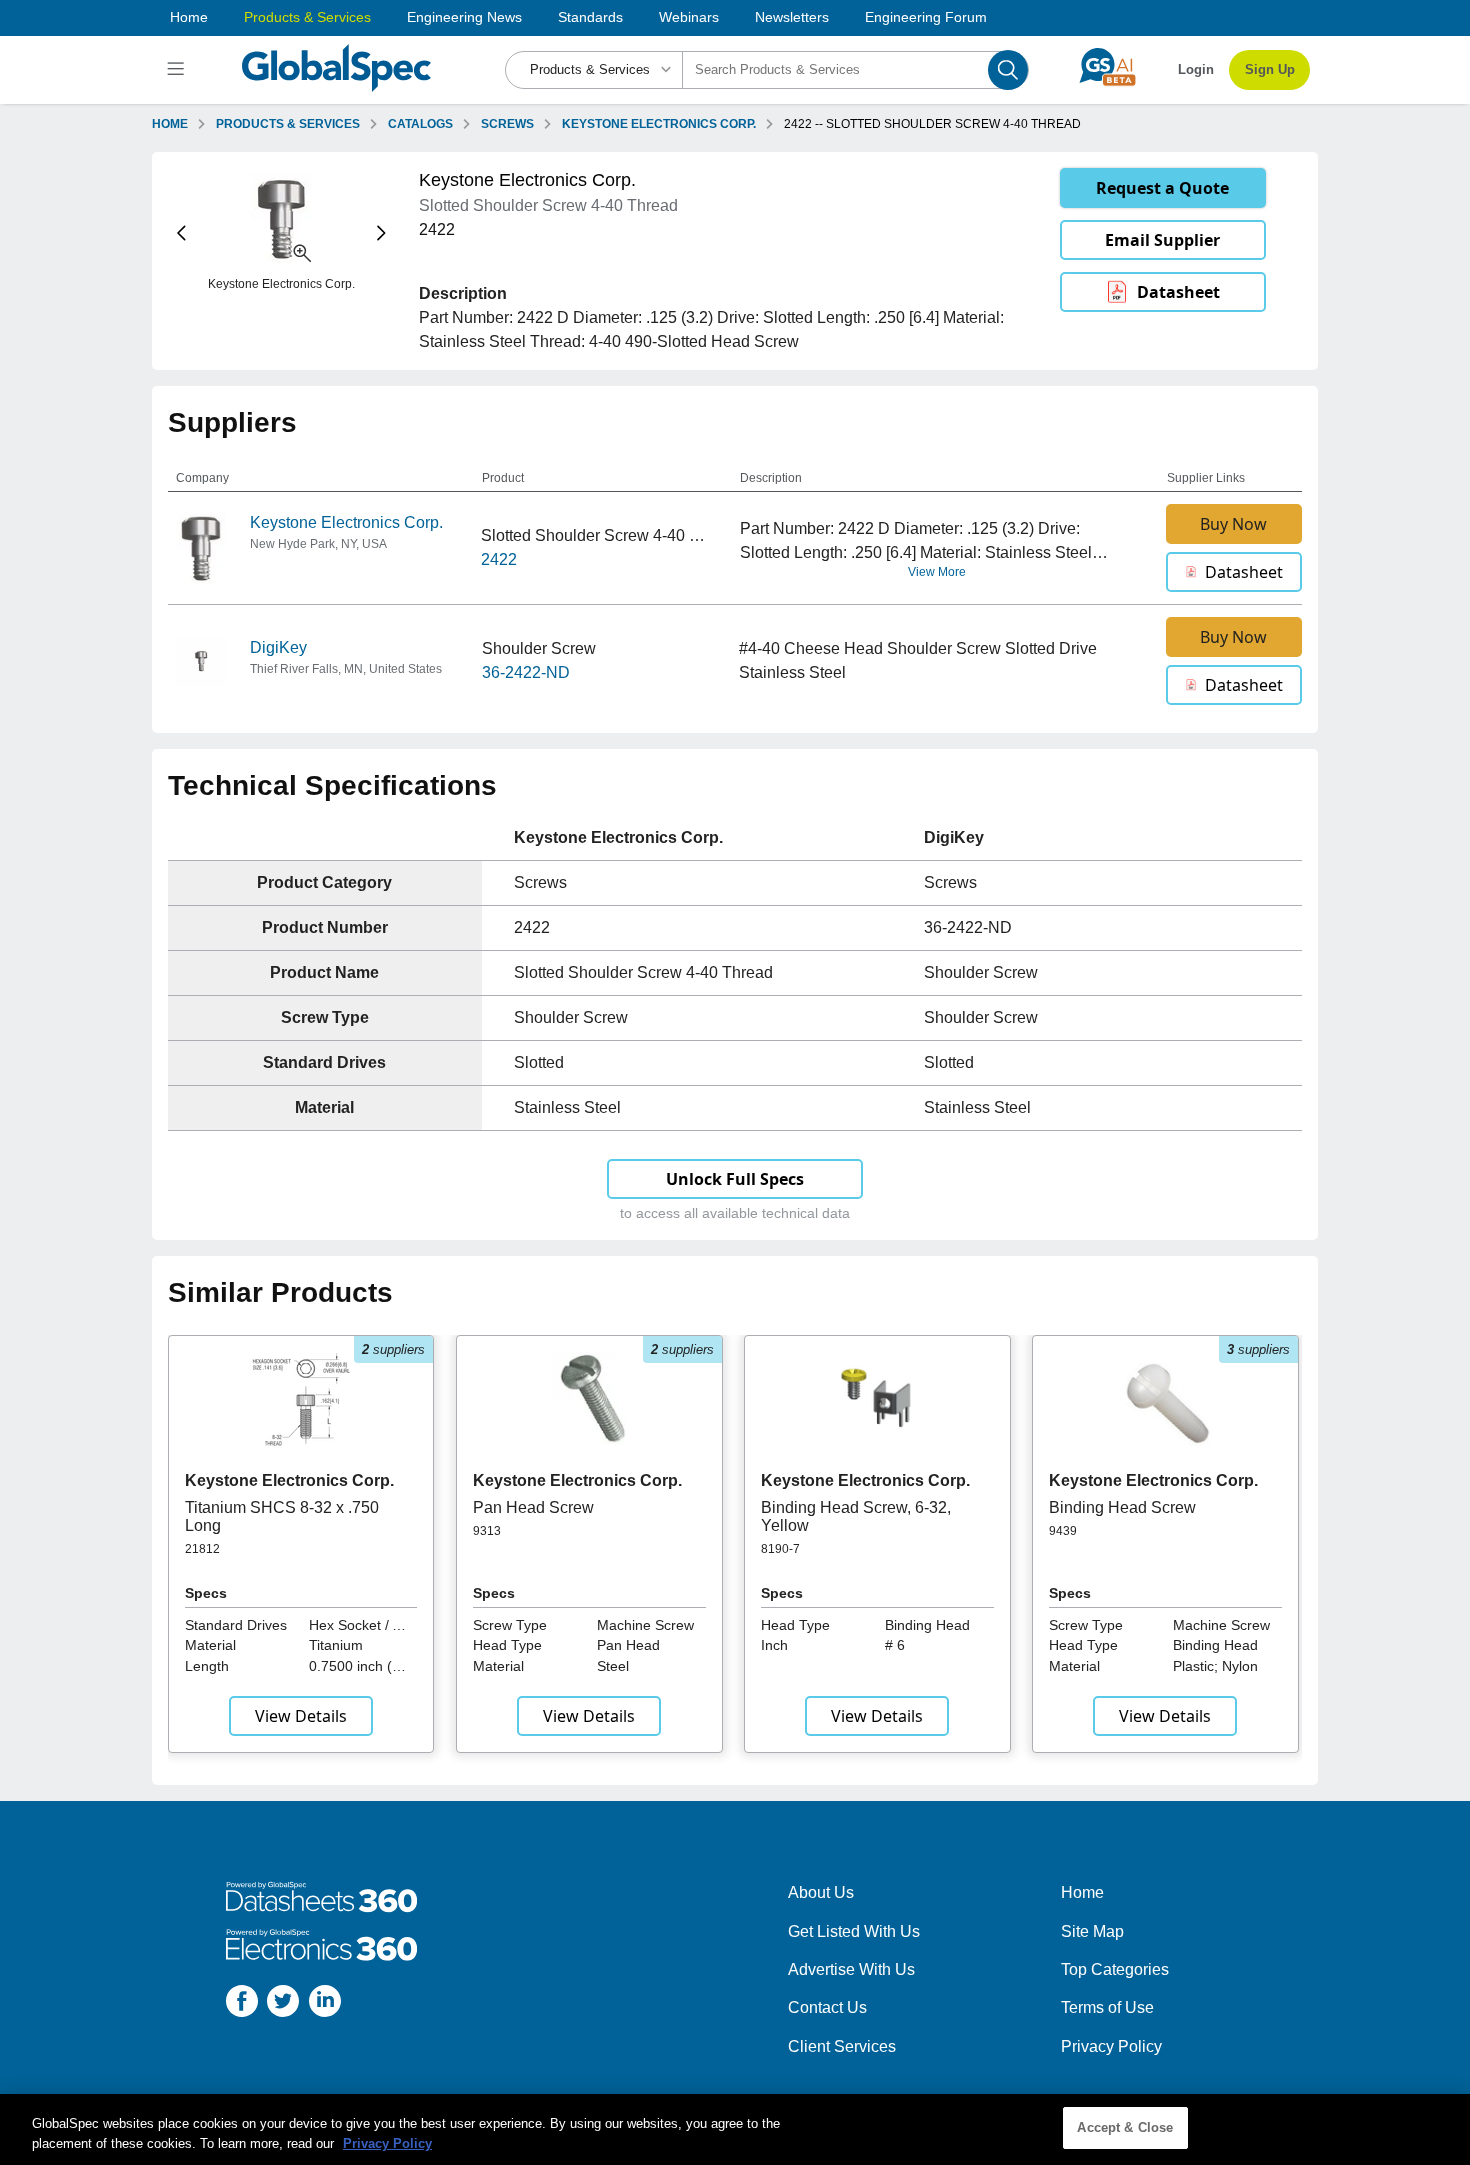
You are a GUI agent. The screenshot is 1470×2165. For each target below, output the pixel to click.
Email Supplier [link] (1162, 240)
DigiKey (278, 647)
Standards (590, 17)
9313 (487, 1531)
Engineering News (464, 17)
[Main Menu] (178, 70)
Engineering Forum (926, 17)
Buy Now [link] (1233, 524)
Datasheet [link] (1178, 292)
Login (1196, 69)
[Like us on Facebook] (242, 2004)
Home (189, 17)
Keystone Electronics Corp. (346, 522)
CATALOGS (420, 124)
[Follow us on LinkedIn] (325, 2004)
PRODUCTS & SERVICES (288, 124)
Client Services (842, 2046)
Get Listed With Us (854, 1931)
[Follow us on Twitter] (283, 2004)
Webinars (689, 17)
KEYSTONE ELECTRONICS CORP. (659, 124)
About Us (821, 1892)
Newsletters (792, 17)
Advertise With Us (851, 1969)
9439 (1063, 1531)
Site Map (1092, 1931)
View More (937, 572)
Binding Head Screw (1122, 1507)
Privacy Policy (1111, 2046)
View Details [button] (301, 1716)
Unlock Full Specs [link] (735, 1179)
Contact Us (827, 2007)
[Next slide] (381, 233)
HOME (170, 124)
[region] (735, 2129)
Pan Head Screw (533, 1507)
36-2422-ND (526, 672)
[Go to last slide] (181, 233)
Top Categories (1115, 1969)
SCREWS (507, 124)
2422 (499, 559)
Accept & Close (1125, 2127)
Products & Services (307, 17)
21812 (202, 1549)
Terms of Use (1107, 2007)
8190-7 (780, 1549)
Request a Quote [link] (1162, 188)
